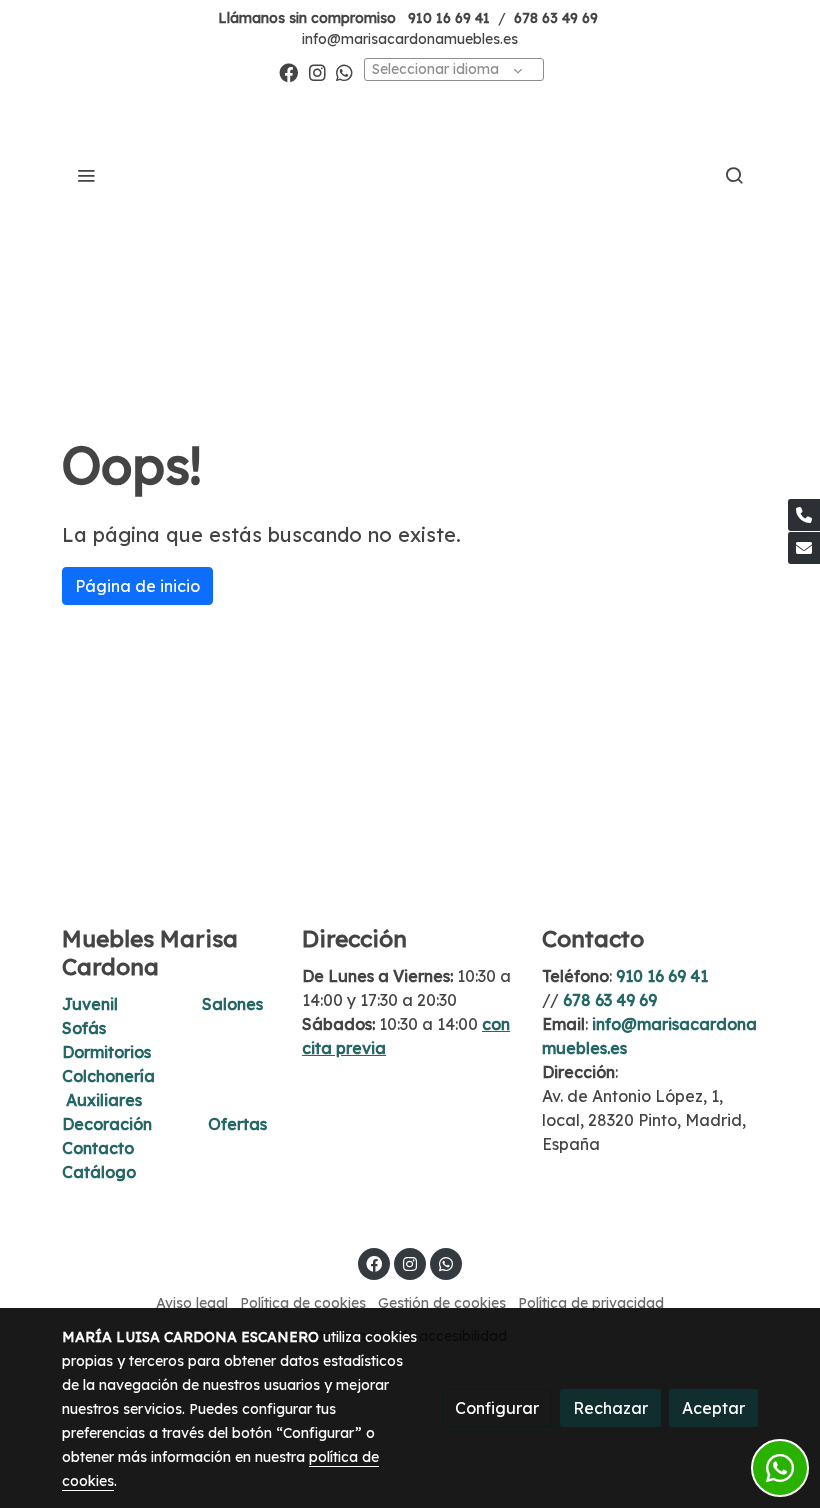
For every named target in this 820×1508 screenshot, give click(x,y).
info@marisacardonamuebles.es (410, 39)
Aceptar (713, 1408)
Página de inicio (137, 586)
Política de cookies (303, 1303)
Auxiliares (104, 1100)
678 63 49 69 (556, 18)
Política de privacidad (591, 1303)
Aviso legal (192, 1303)
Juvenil (90, 1004)
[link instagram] (317, 71)
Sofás (84, 1028)
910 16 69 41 (449, 18)
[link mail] (804, 548)
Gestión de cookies (442, 1303)
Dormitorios (106, 1052)
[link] (410, 175)
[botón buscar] (734, 175)
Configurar (497, 1408)
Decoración (107, 1124)
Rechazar (610, 1408)
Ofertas (237, 1124)
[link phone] (804, 515)
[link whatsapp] (344, 71)
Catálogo (99, 1172)
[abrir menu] (86, 175)
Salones (232, 1004)
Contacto (98, 1148)
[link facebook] (288, 71)
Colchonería (108, 1076)
